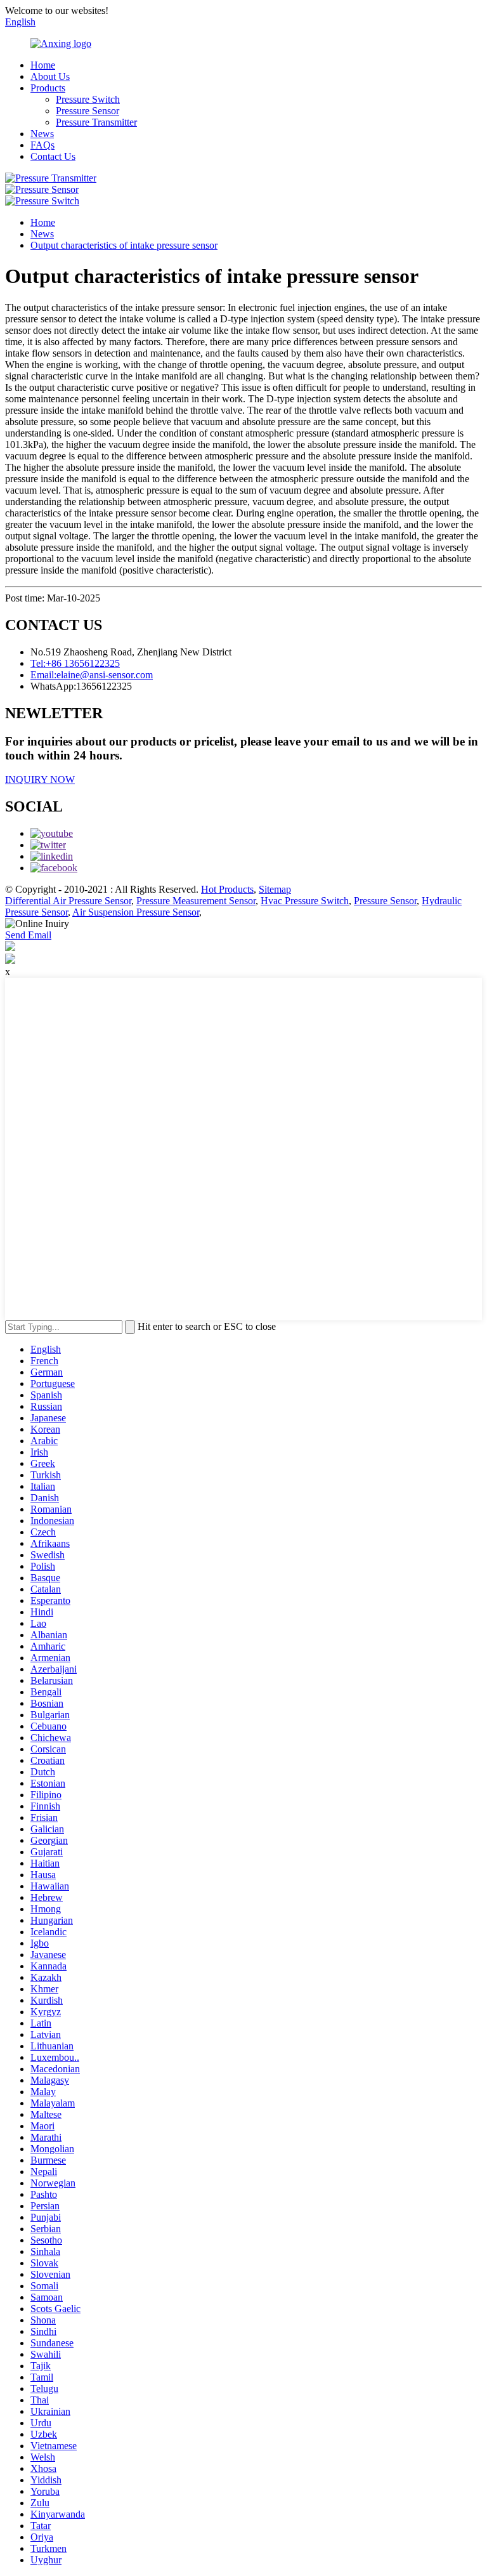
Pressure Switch (88, 99)
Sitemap (275, 889)
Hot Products (227, 889)
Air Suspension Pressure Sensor (136, 912)
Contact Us (53, 156)
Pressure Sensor (88, 111)
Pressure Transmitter (96, 122)
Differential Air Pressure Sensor (68, 901)
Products (48, 88)
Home (43, 65)
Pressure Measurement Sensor (196, 901)
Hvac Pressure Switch (305, 901)
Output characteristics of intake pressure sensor (124, 245)
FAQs (42, 145)
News (42, 134)
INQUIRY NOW (40, 779)
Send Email (28, 935)
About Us (50, 76)
